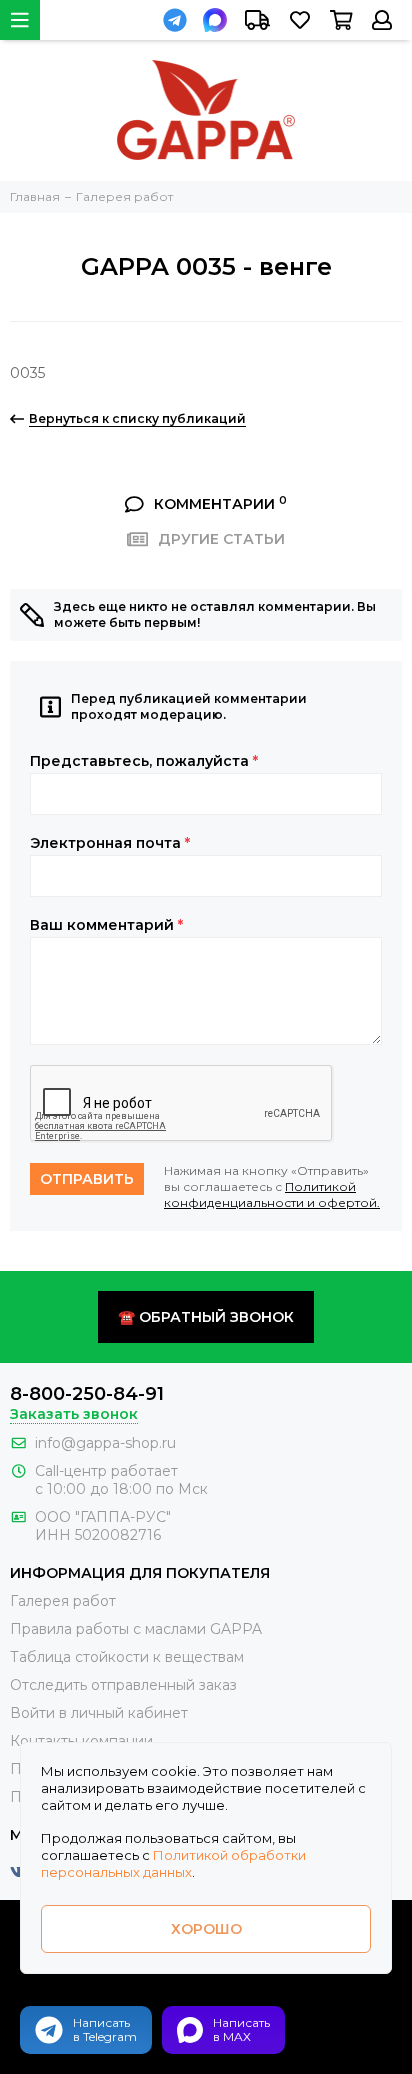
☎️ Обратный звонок (206, 1317)
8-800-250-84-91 (87, 1394)
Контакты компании (81, 1741)
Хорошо (206, 1929)
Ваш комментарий (106, 925)
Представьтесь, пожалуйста (144, 761)
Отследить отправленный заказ (123, 1685)
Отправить (87, 1179)
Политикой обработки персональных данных (173, 1863)
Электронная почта (110, 843)
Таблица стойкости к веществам (127, 1657)
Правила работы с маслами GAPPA (136, 1629)
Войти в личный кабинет (99, 1713)
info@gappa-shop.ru (105, 1443)
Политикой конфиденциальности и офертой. (272, 1194)
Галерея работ (63, 1601)
